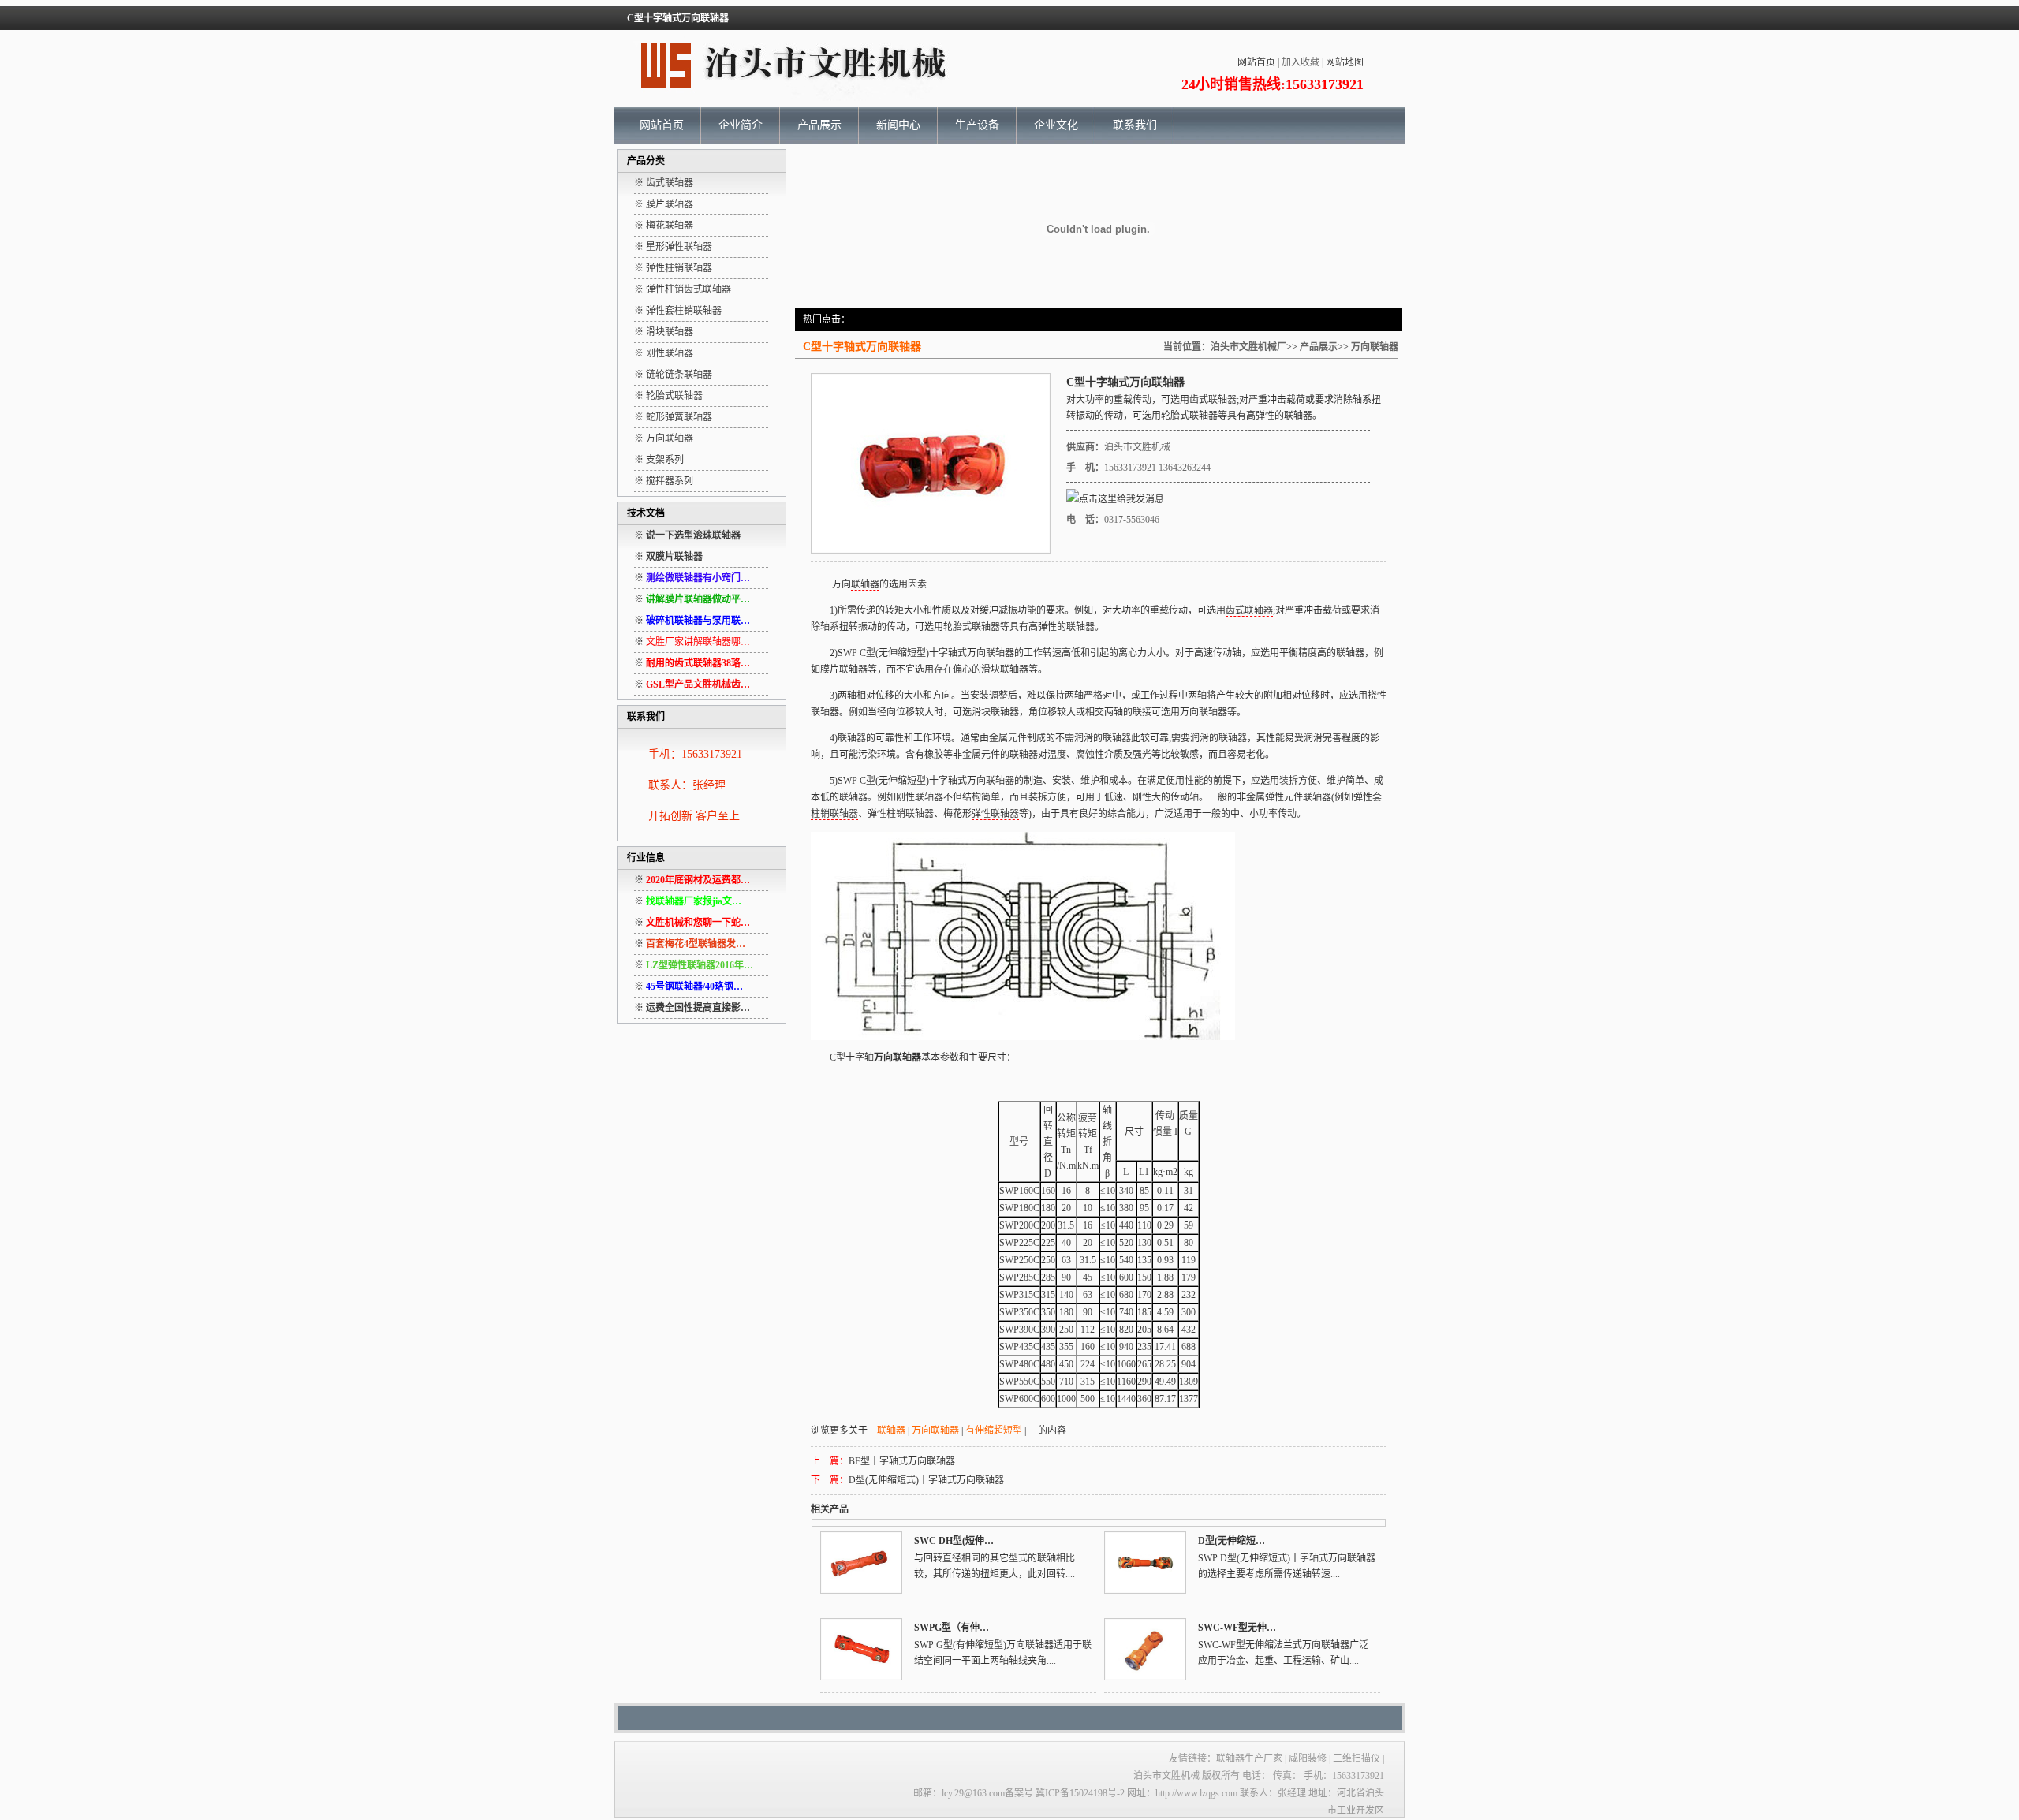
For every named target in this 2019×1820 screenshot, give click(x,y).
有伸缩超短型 (994, 1430)
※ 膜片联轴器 (664, 204)
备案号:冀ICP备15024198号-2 (1065, 1793)
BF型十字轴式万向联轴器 (902, 1461)
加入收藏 (1301, 62)
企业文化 (1056, 125)
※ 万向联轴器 (664, 438)
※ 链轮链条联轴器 (673, 375)
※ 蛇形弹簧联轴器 (673, 417)
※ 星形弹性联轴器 (673, 247)
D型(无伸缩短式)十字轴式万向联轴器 (926, 1480)
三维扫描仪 (1358, 1758)
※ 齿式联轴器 (664, 183)
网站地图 (1345, 62)
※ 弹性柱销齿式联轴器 (683, 289)
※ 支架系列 (659, 460)
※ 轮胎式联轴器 (668, 396)
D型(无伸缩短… (1232, 1541)
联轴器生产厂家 (1249, 1758)
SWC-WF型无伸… (1237, 1628)
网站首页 (1256, 62)
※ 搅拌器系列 (664, 481)
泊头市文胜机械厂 (1248, 347)
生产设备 (977, 125)
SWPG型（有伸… (952, 1628)
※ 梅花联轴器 (664, 226)
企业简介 (741, 125)
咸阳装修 (1308, 1758)
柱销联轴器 (834, 814)
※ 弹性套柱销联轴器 (678, 311)
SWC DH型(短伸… (954, 1541)
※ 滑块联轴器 (664, 332)
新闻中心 (898, 125)
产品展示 (819, 125)
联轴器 (1204, 416)
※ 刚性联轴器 (664, 353)
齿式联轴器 (1213, 400)
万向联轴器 (1375, 347)
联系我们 (1135, 125)
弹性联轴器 (995, 814)
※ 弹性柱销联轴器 (673, 268)
